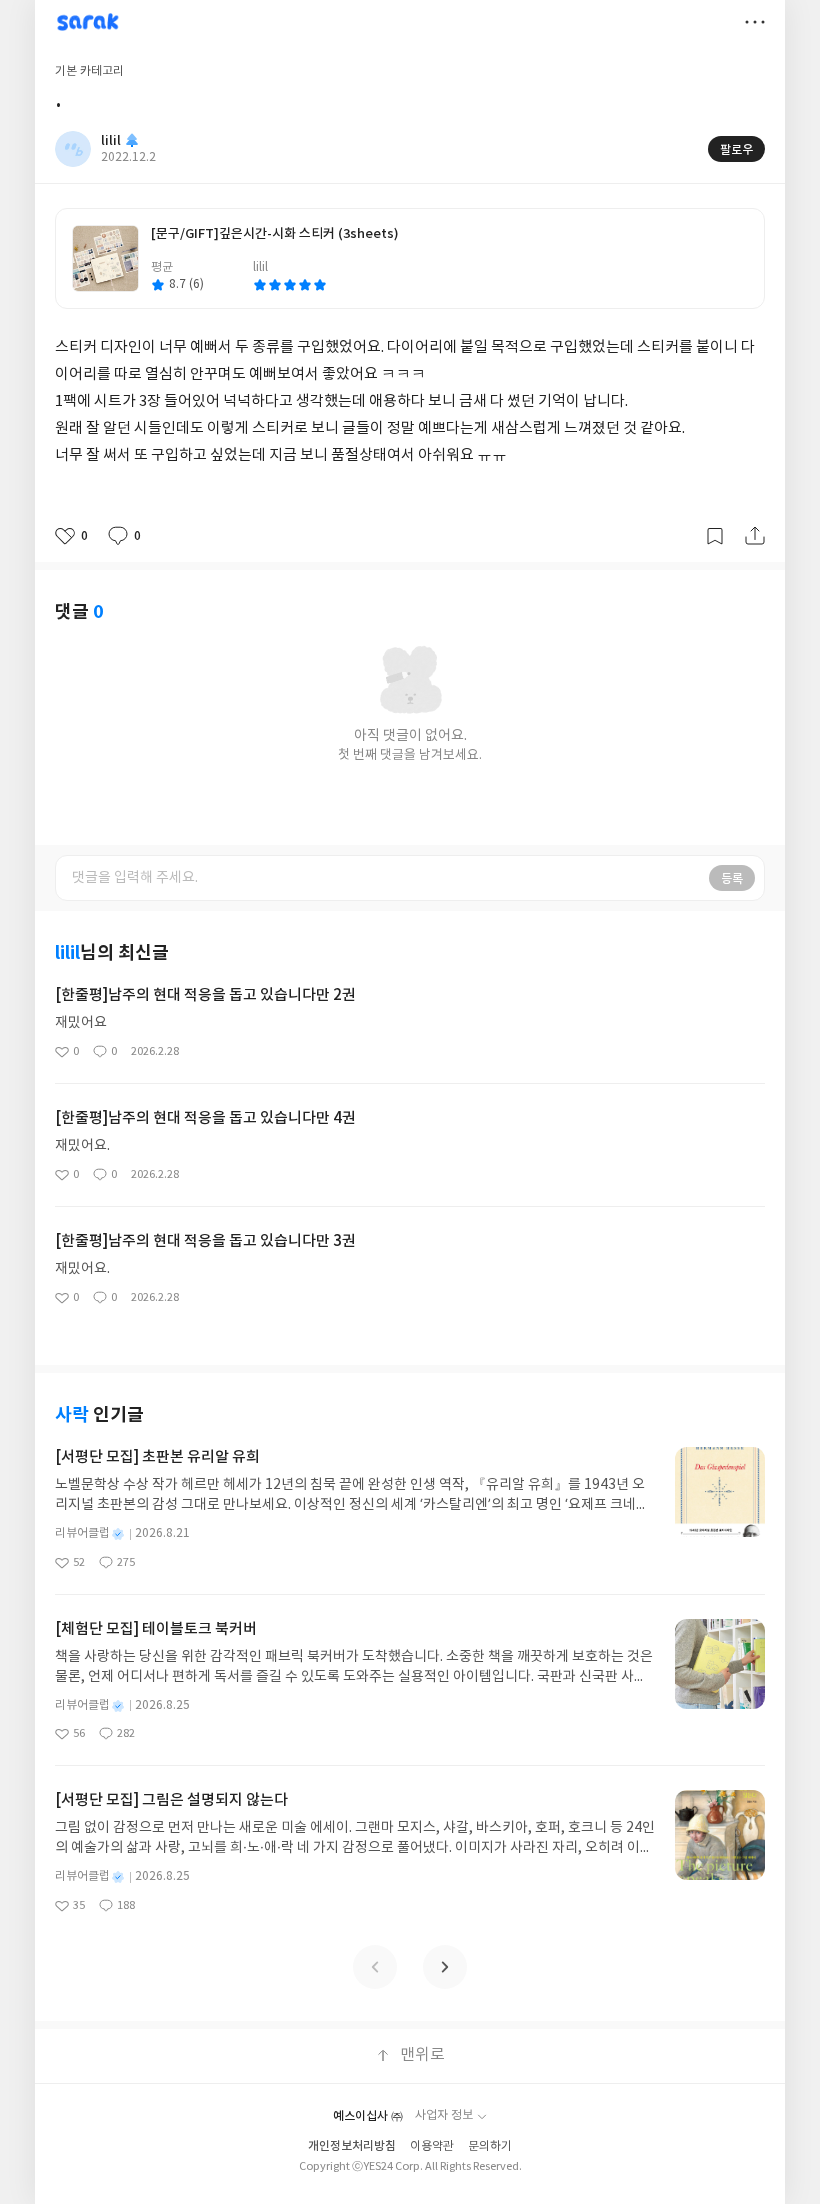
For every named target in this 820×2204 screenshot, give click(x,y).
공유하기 (755, 536)
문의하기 (490, 2146)
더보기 (755, 22)
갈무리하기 (715, 536)
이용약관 (432, 2146)
